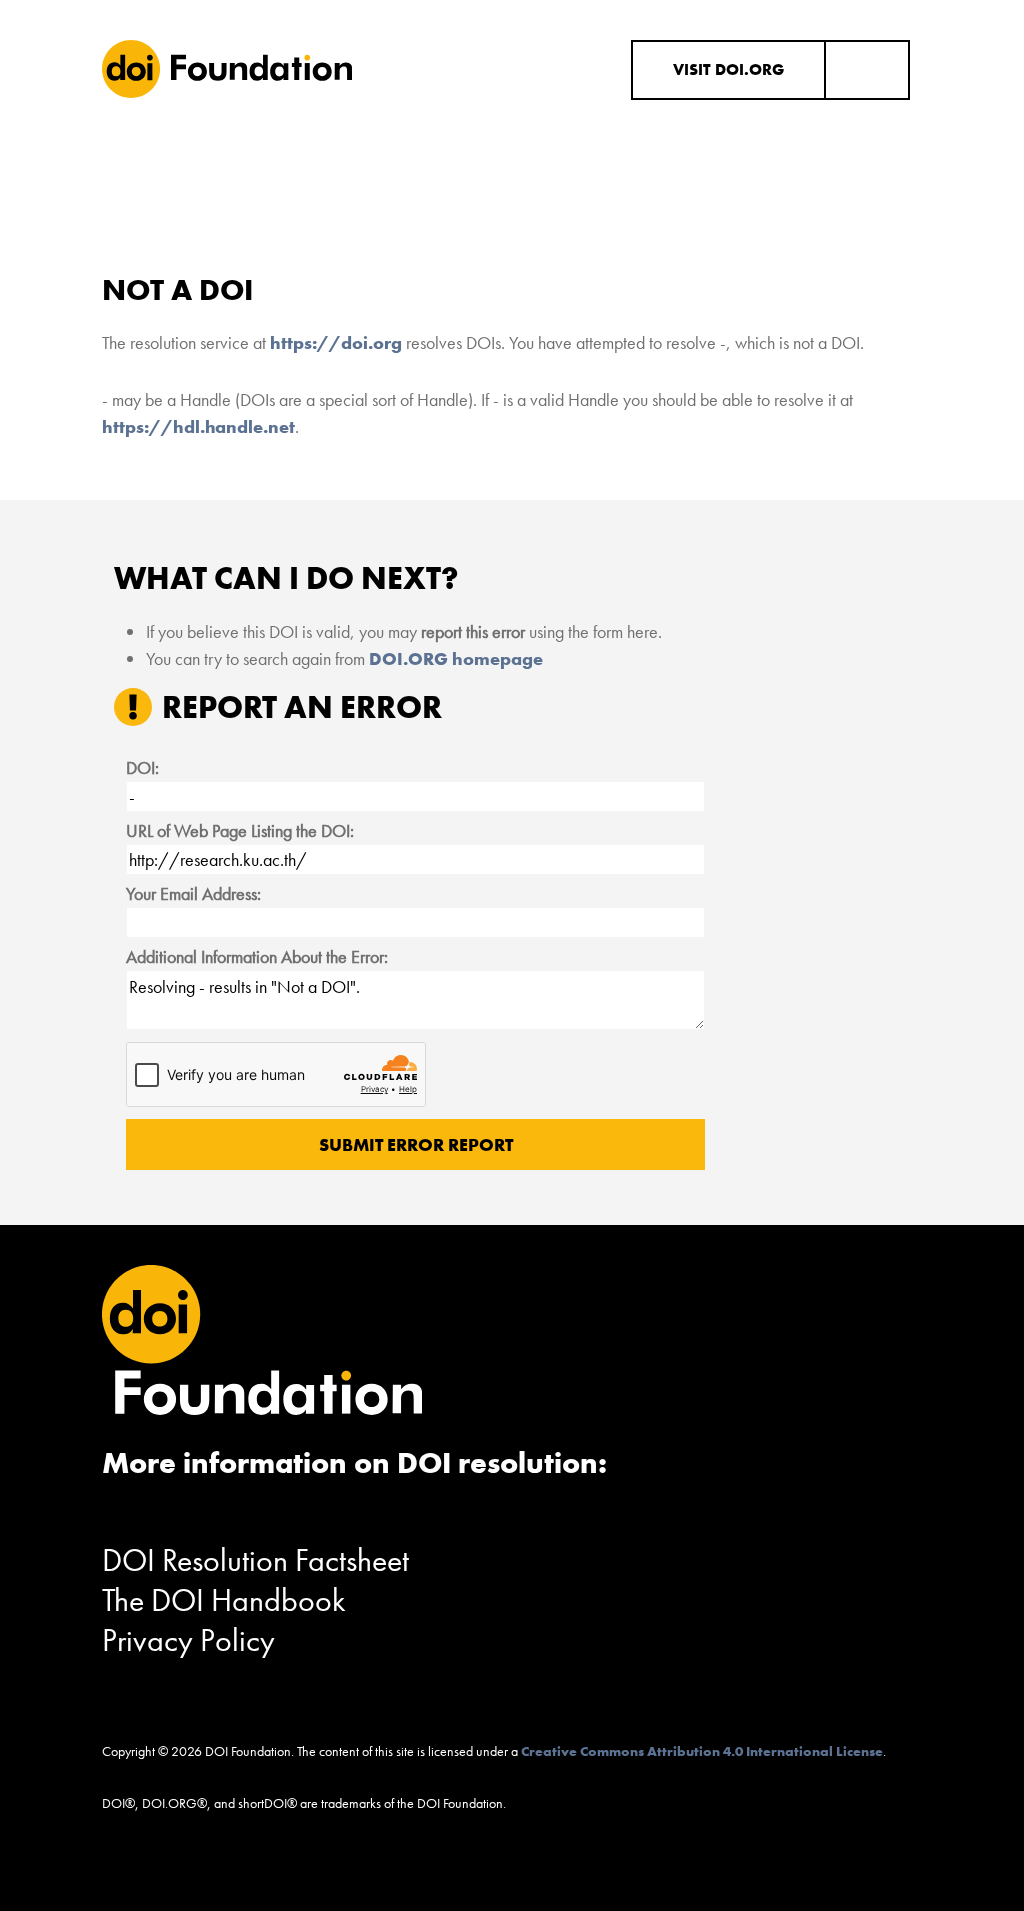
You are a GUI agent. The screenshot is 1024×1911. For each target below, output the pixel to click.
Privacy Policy (188, 1640)
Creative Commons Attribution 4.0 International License (702, 1751)
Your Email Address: (193, 893)
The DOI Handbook (224, 1600)
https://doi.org (336, 342)
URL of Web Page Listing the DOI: (240, 830)
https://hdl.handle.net (198, 426)
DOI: (142, 767)
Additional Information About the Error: (257, 956)
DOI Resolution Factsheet (255, 1560)
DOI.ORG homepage (456, 658)
